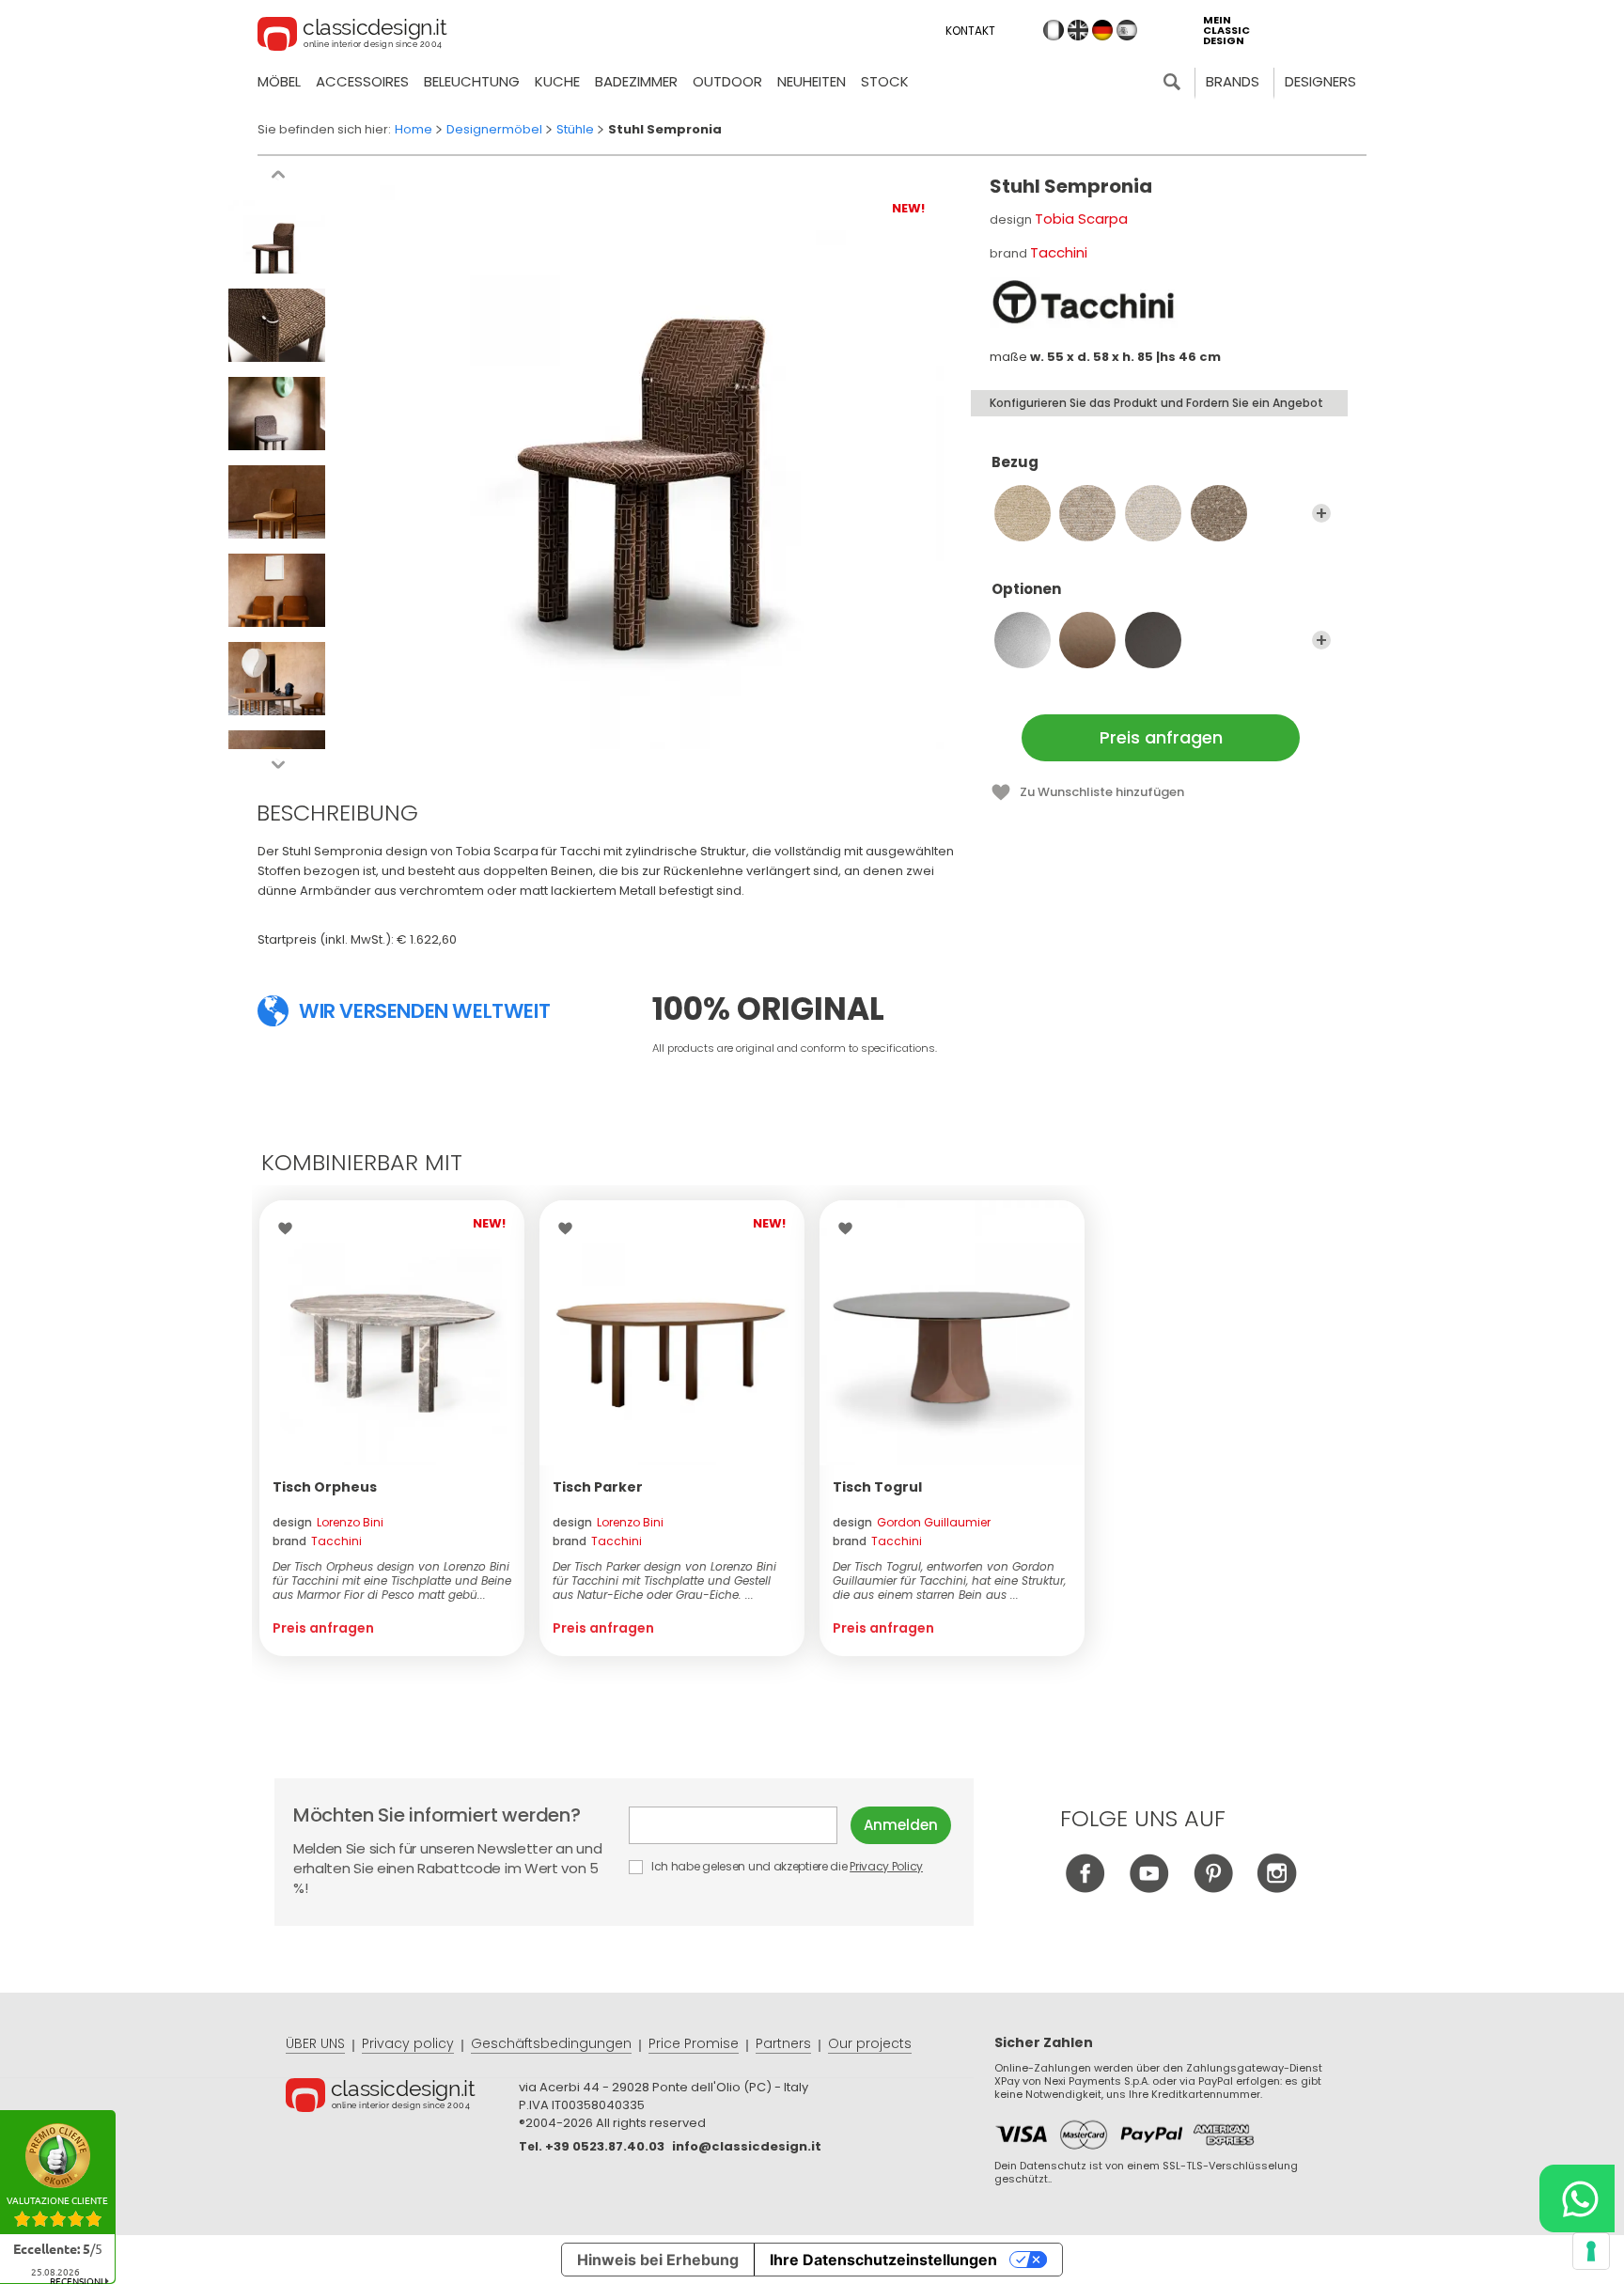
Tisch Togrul (877, 1487)
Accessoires (362, 81)
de (1102, 30)
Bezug (1015, 463)
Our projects (870, 2043)
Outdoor (727, 81)
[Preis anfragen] (392, 1333)
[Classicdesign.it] (352, 37)
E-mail (740, 1825)
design (328, 1522)
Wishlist (290, 1228)
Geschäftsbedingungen (551, 2043)
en (1078, 30)
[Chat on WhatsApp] (1577, 2198)
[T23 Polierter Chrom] (1023, 640)
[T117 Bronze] (1087, 640)
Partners (783, 2043)
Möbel (279, 81)
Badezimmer (636, 81)
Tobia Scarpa (1081, 219)
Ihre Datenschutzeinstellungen (883, 2260)
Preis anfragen (1161, 737)
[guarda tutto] (1321, 513)
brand (317, 1541)
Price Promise (694, 2043)
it (1054, 30)
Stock (885, 81)
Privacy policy (408, 2043)
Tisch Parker (598, 1487)
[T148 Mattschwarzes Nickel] (1153, 640)
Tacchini (1059, 252)
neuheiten (812, 81)
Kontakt (970, 31)
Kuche (557, 81)
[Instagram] (1277, 1888)
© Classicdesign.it (402, 2098)
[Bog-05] (1219, 513)
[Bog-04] (1153, 513)
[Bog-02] (1023, 513)
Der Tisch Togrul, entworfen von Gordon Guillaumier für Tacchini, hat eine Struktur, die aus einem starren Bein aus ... (949, 1580)
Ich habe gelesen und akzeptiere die (786, 1866)
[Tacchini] (1084, 303)
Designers (1320, 81)
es (1127, 30)
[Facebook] (1085, 1888)
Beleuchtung (472, 81)
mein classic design (1226, 31)
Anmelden (901, 1825)
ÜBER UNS (315, 2043)
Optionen (1026, 590)
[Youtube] (1149, 1888)
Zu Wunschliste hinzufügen (1102, 792)
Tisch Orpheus (325, 1487)
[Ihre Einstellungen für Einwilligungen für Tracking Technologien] (1591, 2251)
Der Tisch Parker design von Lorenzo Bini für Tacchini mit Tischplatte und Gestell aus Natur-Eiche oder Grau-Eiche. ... (664, 1580)
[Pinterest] (1213, 1888)
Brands (1233, 81)
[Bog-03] (1087, 513)
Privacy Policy (886, 1866)
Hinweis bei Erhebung (658, 2260)
